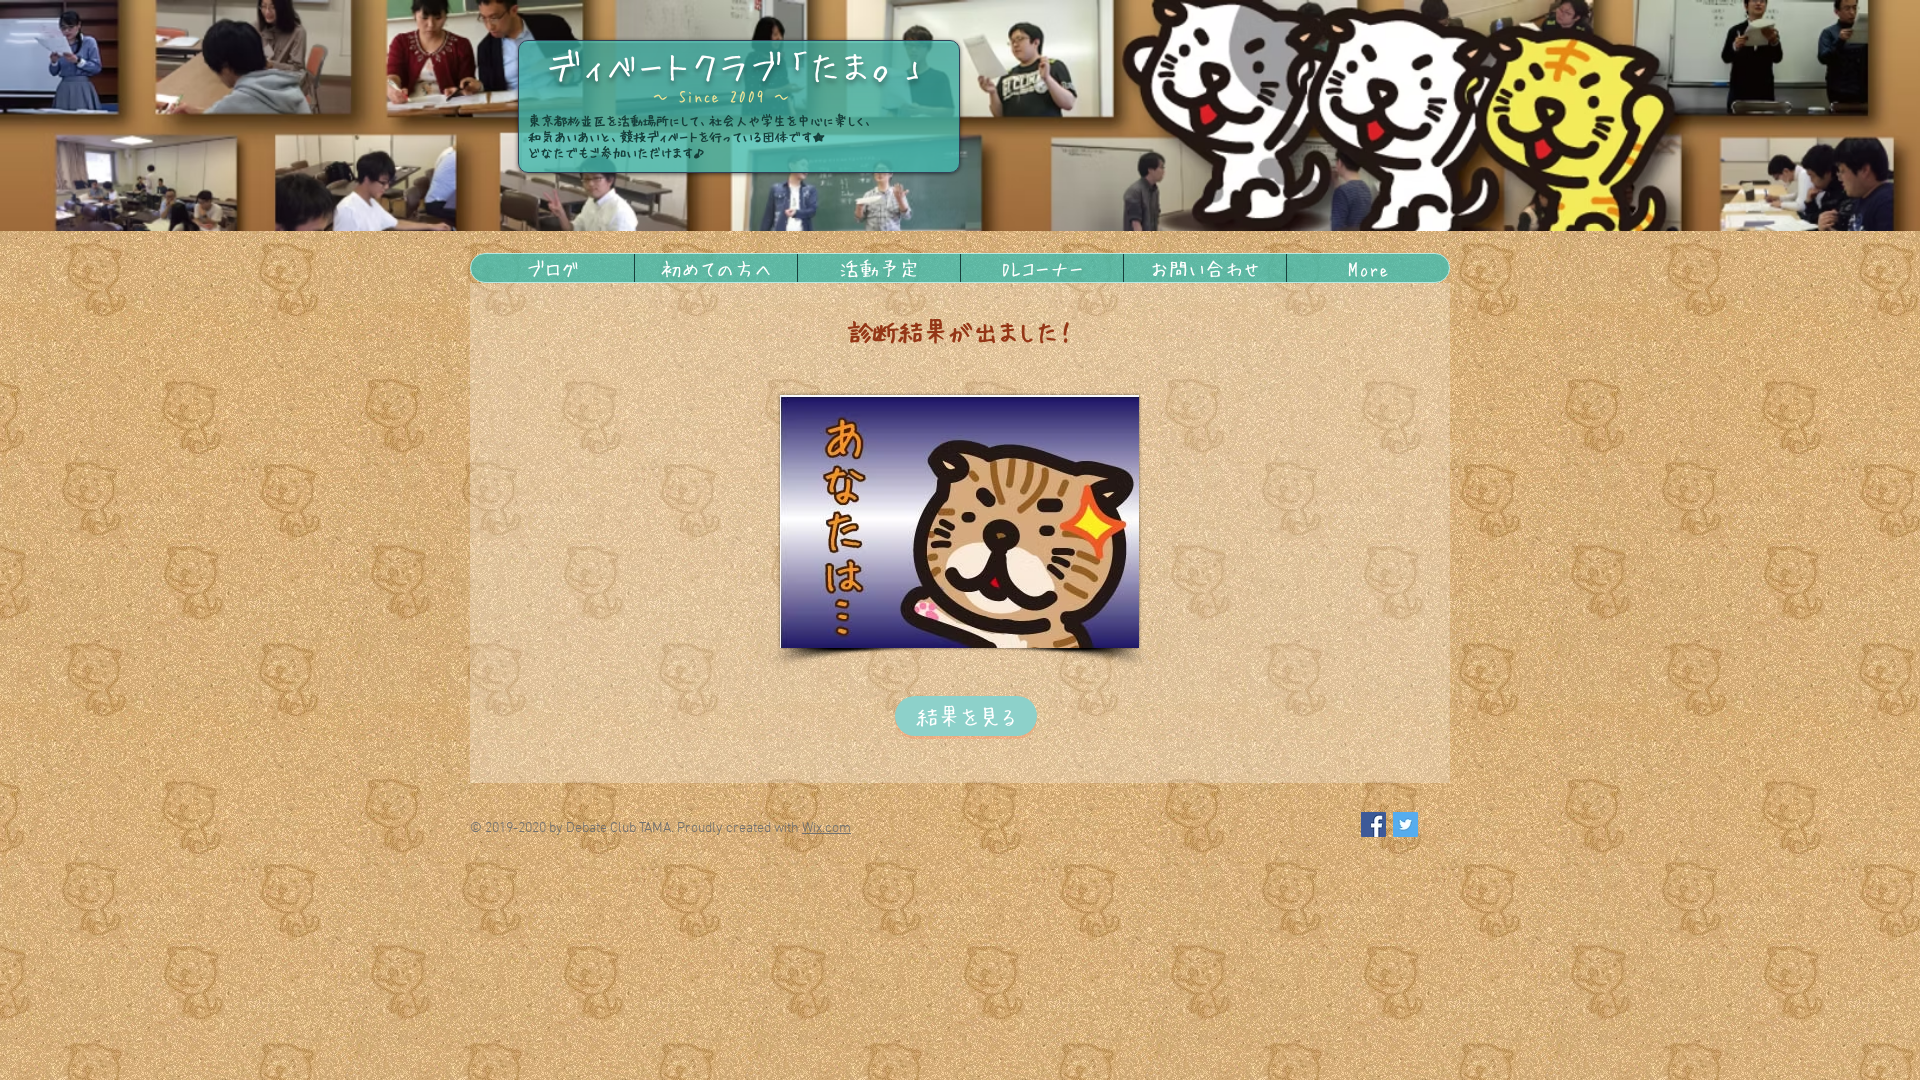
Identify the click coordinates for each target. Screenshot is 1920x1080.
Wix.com (826, 828)
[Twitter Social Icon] (1405, 824)
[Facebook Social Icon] (1373, 824)
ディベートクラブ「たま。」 (736, 65)
